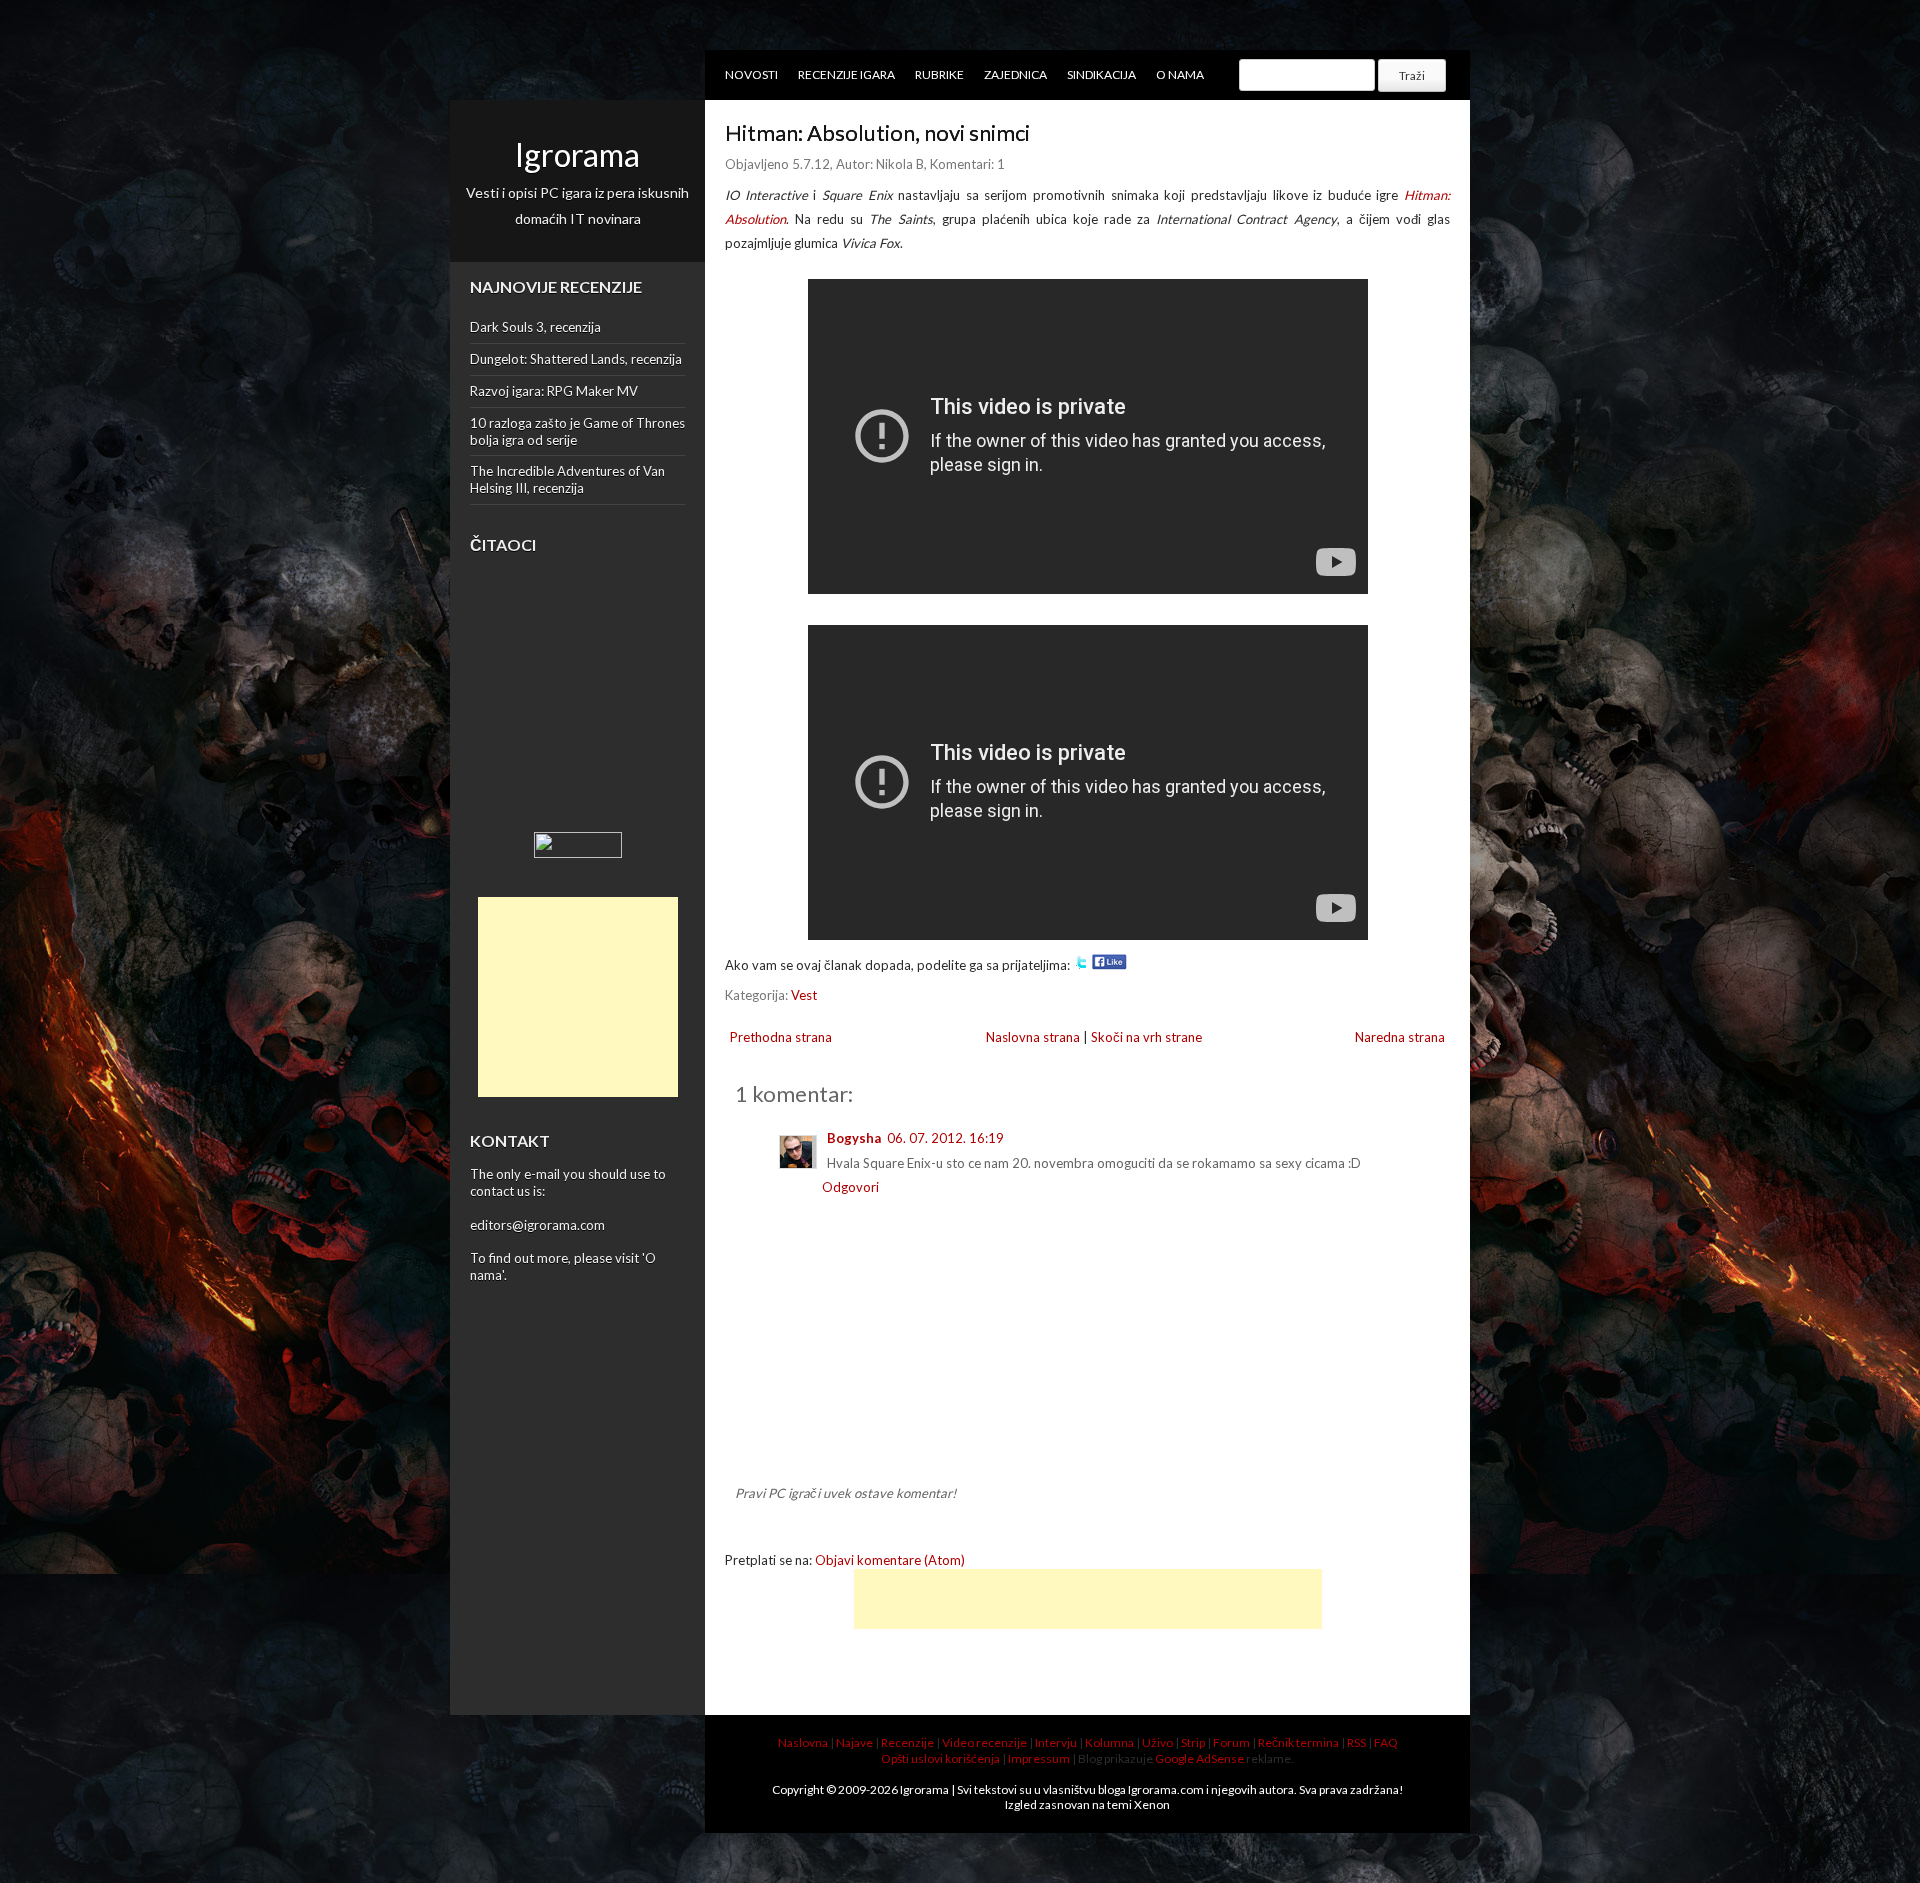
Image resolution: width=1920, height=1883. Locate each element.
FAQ (1386, 1742)
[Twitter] (1081, 965)
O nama (1180, 74)
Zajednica (1015, 74)
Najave (854, 1742)
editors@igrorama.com (537, 1225)
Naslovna (803, 1742)
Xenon (1152, 1804)
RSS (1356, 1742)
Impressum (1039, 1758)
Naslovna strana (1033, 1037)
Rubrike (939, 74)
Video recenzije (984, 1742)
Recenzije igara (846, 74)
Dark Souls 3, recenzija (535, 327)
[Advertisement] (578, 997)
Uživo (1157, 1742)
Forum (1231, 1742)
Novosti (751, 74)
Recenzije (907, 1742)
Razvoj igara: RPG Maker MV (554, 391)
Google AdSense (1199, 1758)
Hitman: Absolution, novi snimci (877, 132)
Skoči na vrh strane (1146, 1037)
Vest (804, 995)
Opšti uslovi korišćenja (940, 1758)
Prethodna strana (781, 1037)
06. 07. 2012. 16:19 (945, 1138)
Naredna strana (1400, 1037)
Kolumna (1109, 1742)
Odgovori (850, 1187)
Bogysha (854, 1138)
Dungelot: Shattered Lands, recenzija (576, 359)
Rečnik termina (1298, 1742)
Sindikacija (1101, 74)
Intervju (1056, 1742)
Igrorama (577, 154)
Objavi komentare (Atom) (890, 1560)
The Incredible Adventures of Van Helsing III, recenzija (567, 479)
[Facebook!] (1109, 965)
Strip (1193, 1742)
